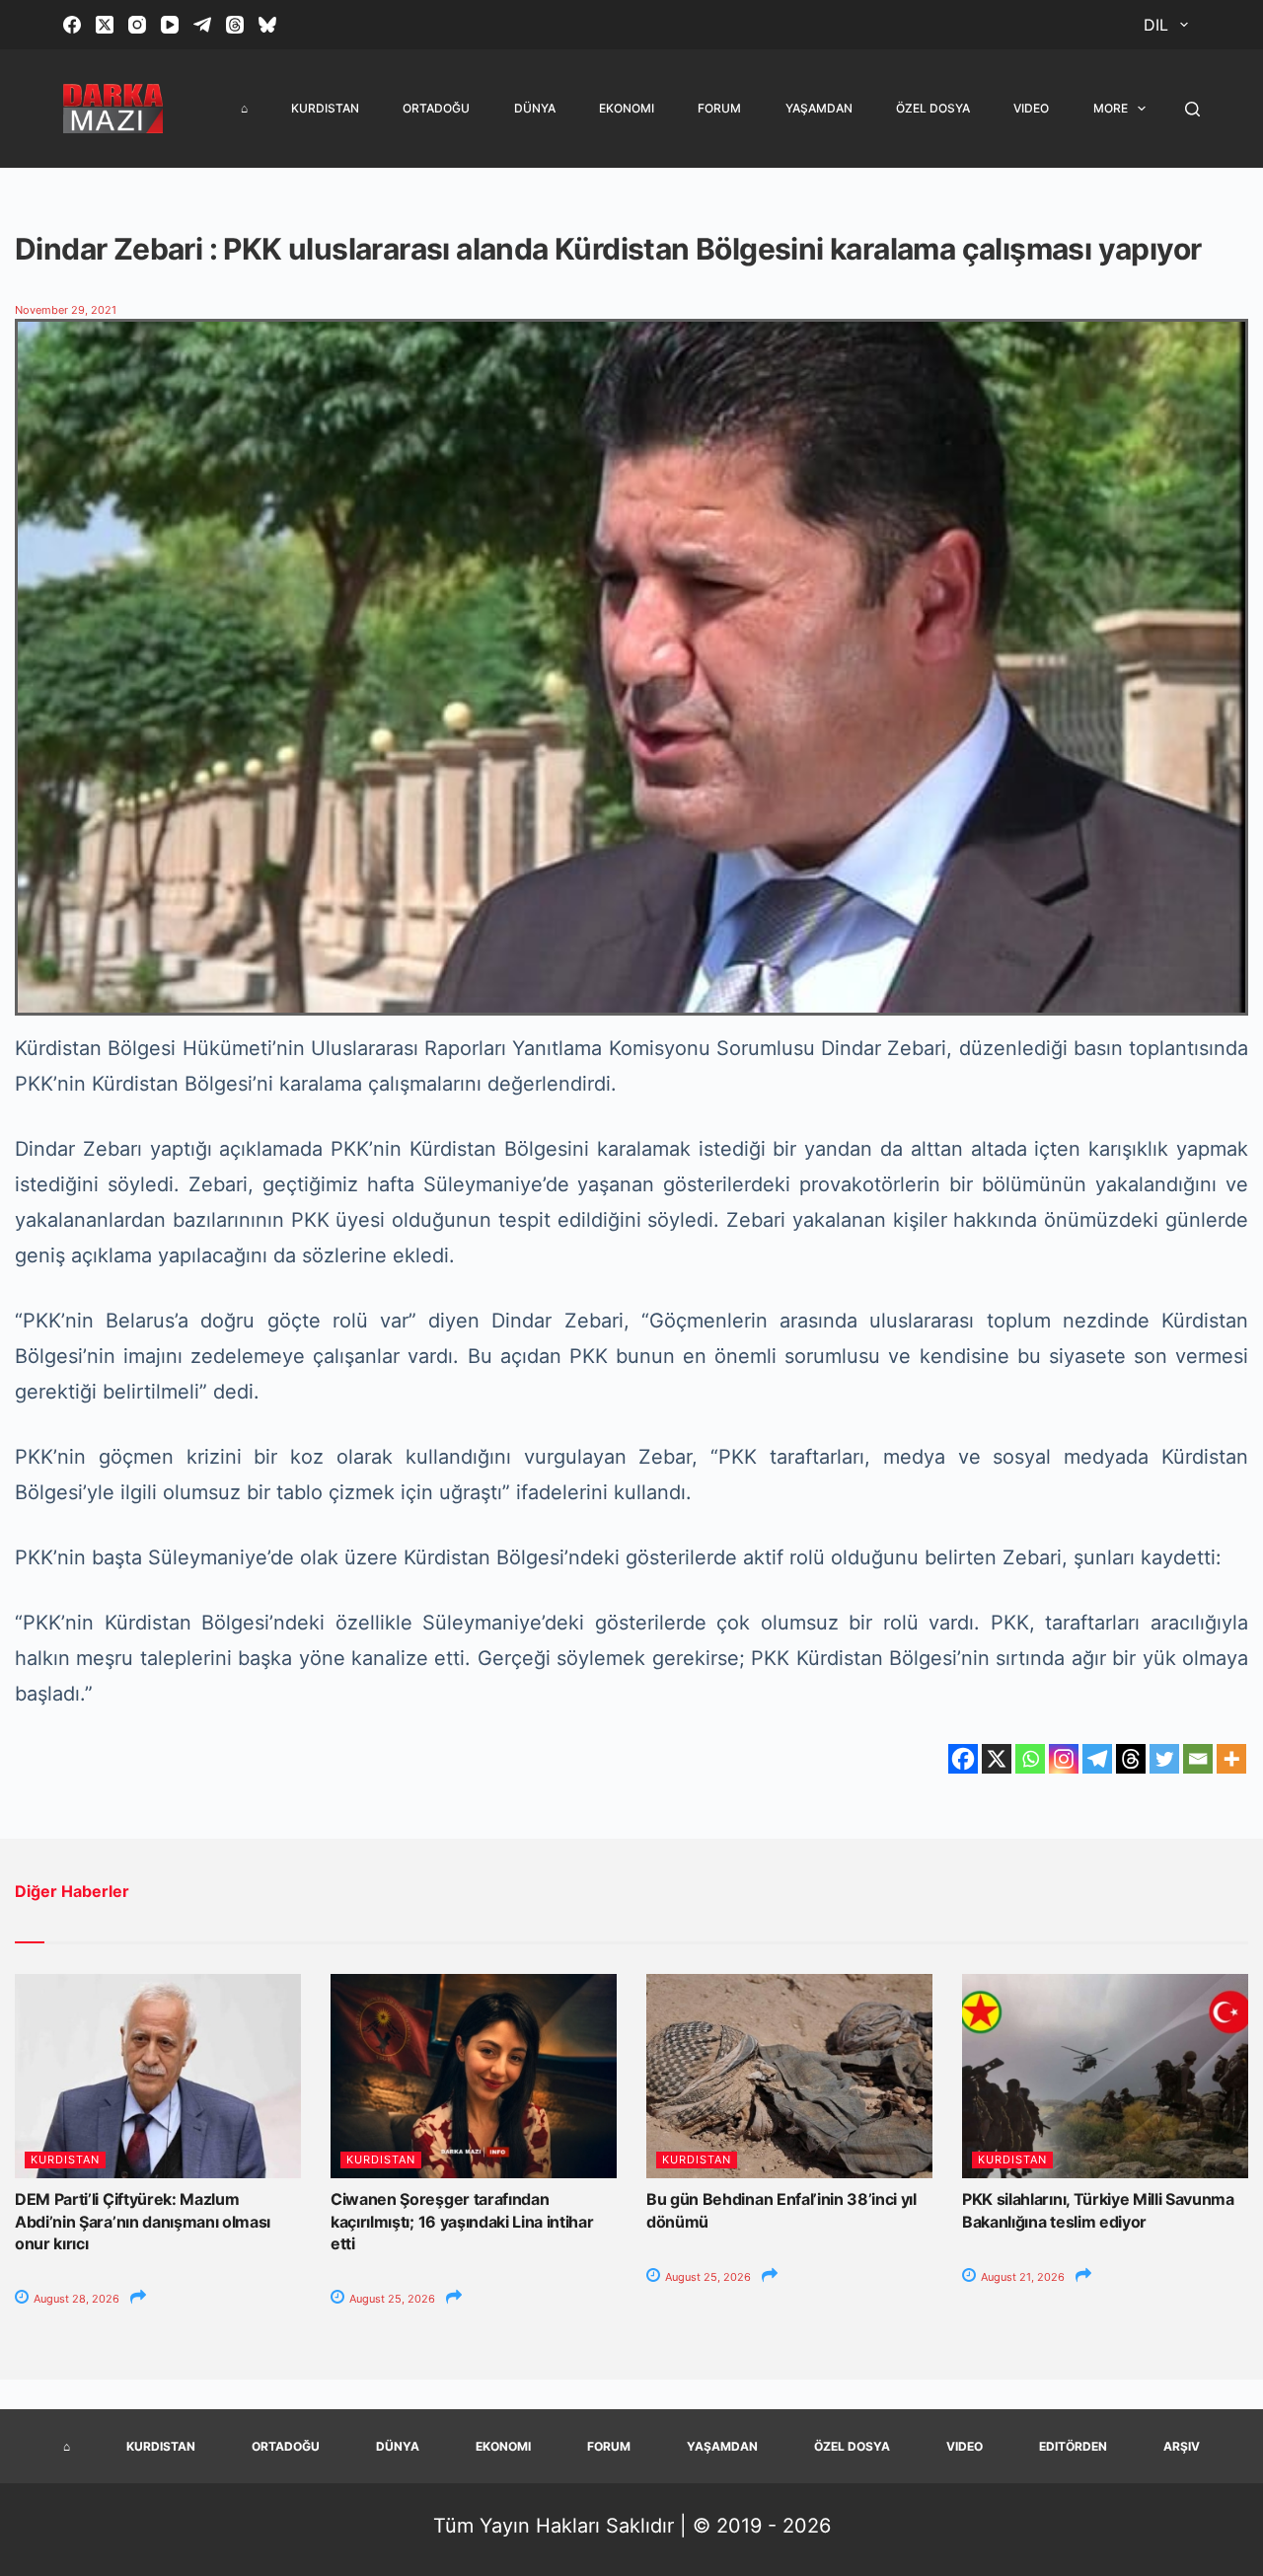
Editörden (1073, 2446)
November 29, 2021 (66, 310)
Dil (1156, 25)
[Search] (1192, 109)
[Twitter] (1164, 1759)
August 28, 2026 (75, 2299)
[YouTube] (170, 25)
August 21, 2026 (1021, 2277)
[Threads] (235, 25)
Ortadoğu (436, 108)
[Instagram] (137, 25)
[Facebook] (72, 25)
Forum (719, 108)
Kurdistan (325, 108)
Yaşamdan (819, 108)
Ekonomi (627, 108)
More (1111, 108)
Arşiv (1182, 2446)
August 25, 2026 (391, 2299)
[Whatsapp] (1030, 1759)
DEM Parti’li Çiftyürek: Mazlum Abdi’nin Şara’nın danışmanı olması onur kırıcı (143, 2221)
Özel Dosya (933, 108)
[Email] (1198, 1759)
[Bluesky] (267, 25)
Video (1031, 108)
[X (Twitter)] (105, 25)
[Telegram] (202, 25)
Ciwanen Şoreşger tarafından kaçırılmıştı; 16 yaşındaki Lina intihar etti (462, 2221)
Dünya (535, 108)
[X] (997, 1759)
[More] (1231, 1759)
